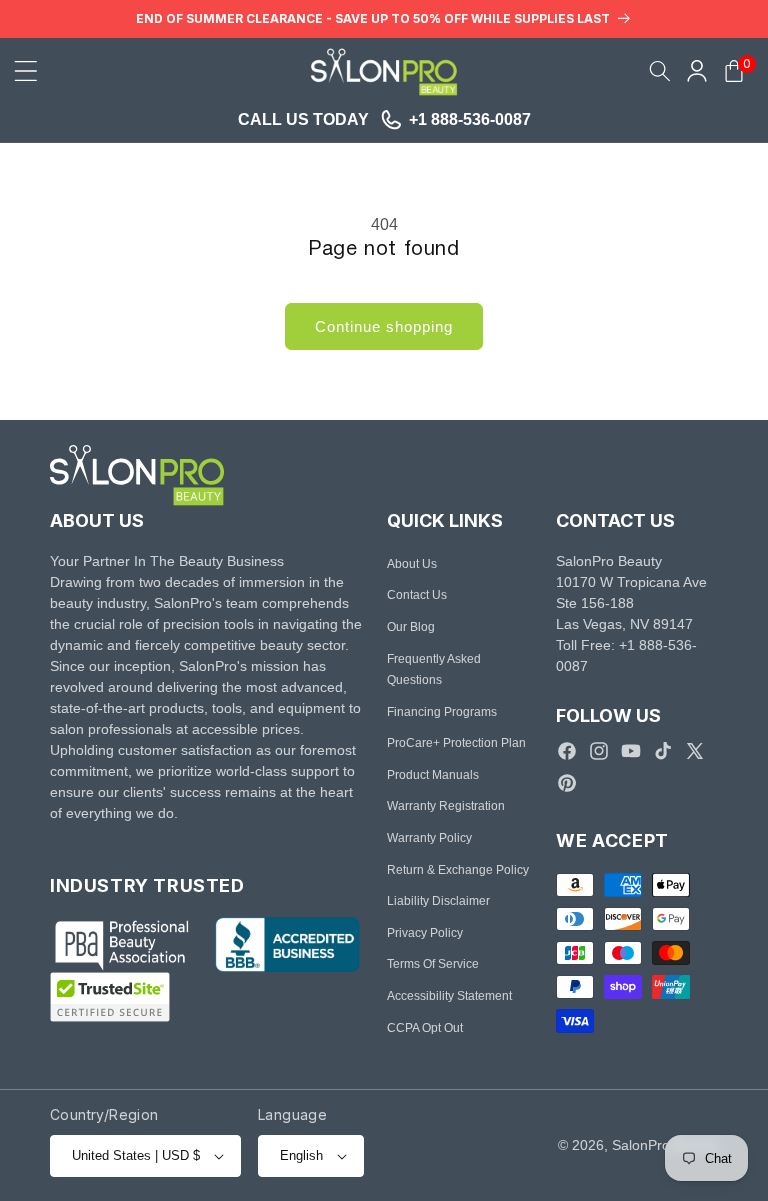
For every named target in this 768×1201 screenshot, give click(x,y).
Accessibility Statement (449, 996)
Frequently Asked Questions (434, 670)
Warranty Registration (446, 806)
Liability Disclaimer (438, 901)
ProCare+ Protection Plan (456, 743)
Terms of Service (433, 964)
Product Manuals (433, 775)
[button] (26, 71)
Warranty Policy (429, 838)
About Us (412, 564)
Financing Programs (442, 712)
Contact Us (417, 595)
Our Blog (411, 627)
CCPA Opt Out (425, 1028)
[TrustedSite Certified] (110, 997)
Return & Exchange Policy (458, 870)
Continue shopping (384, 326)
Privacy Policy (425, 933)
